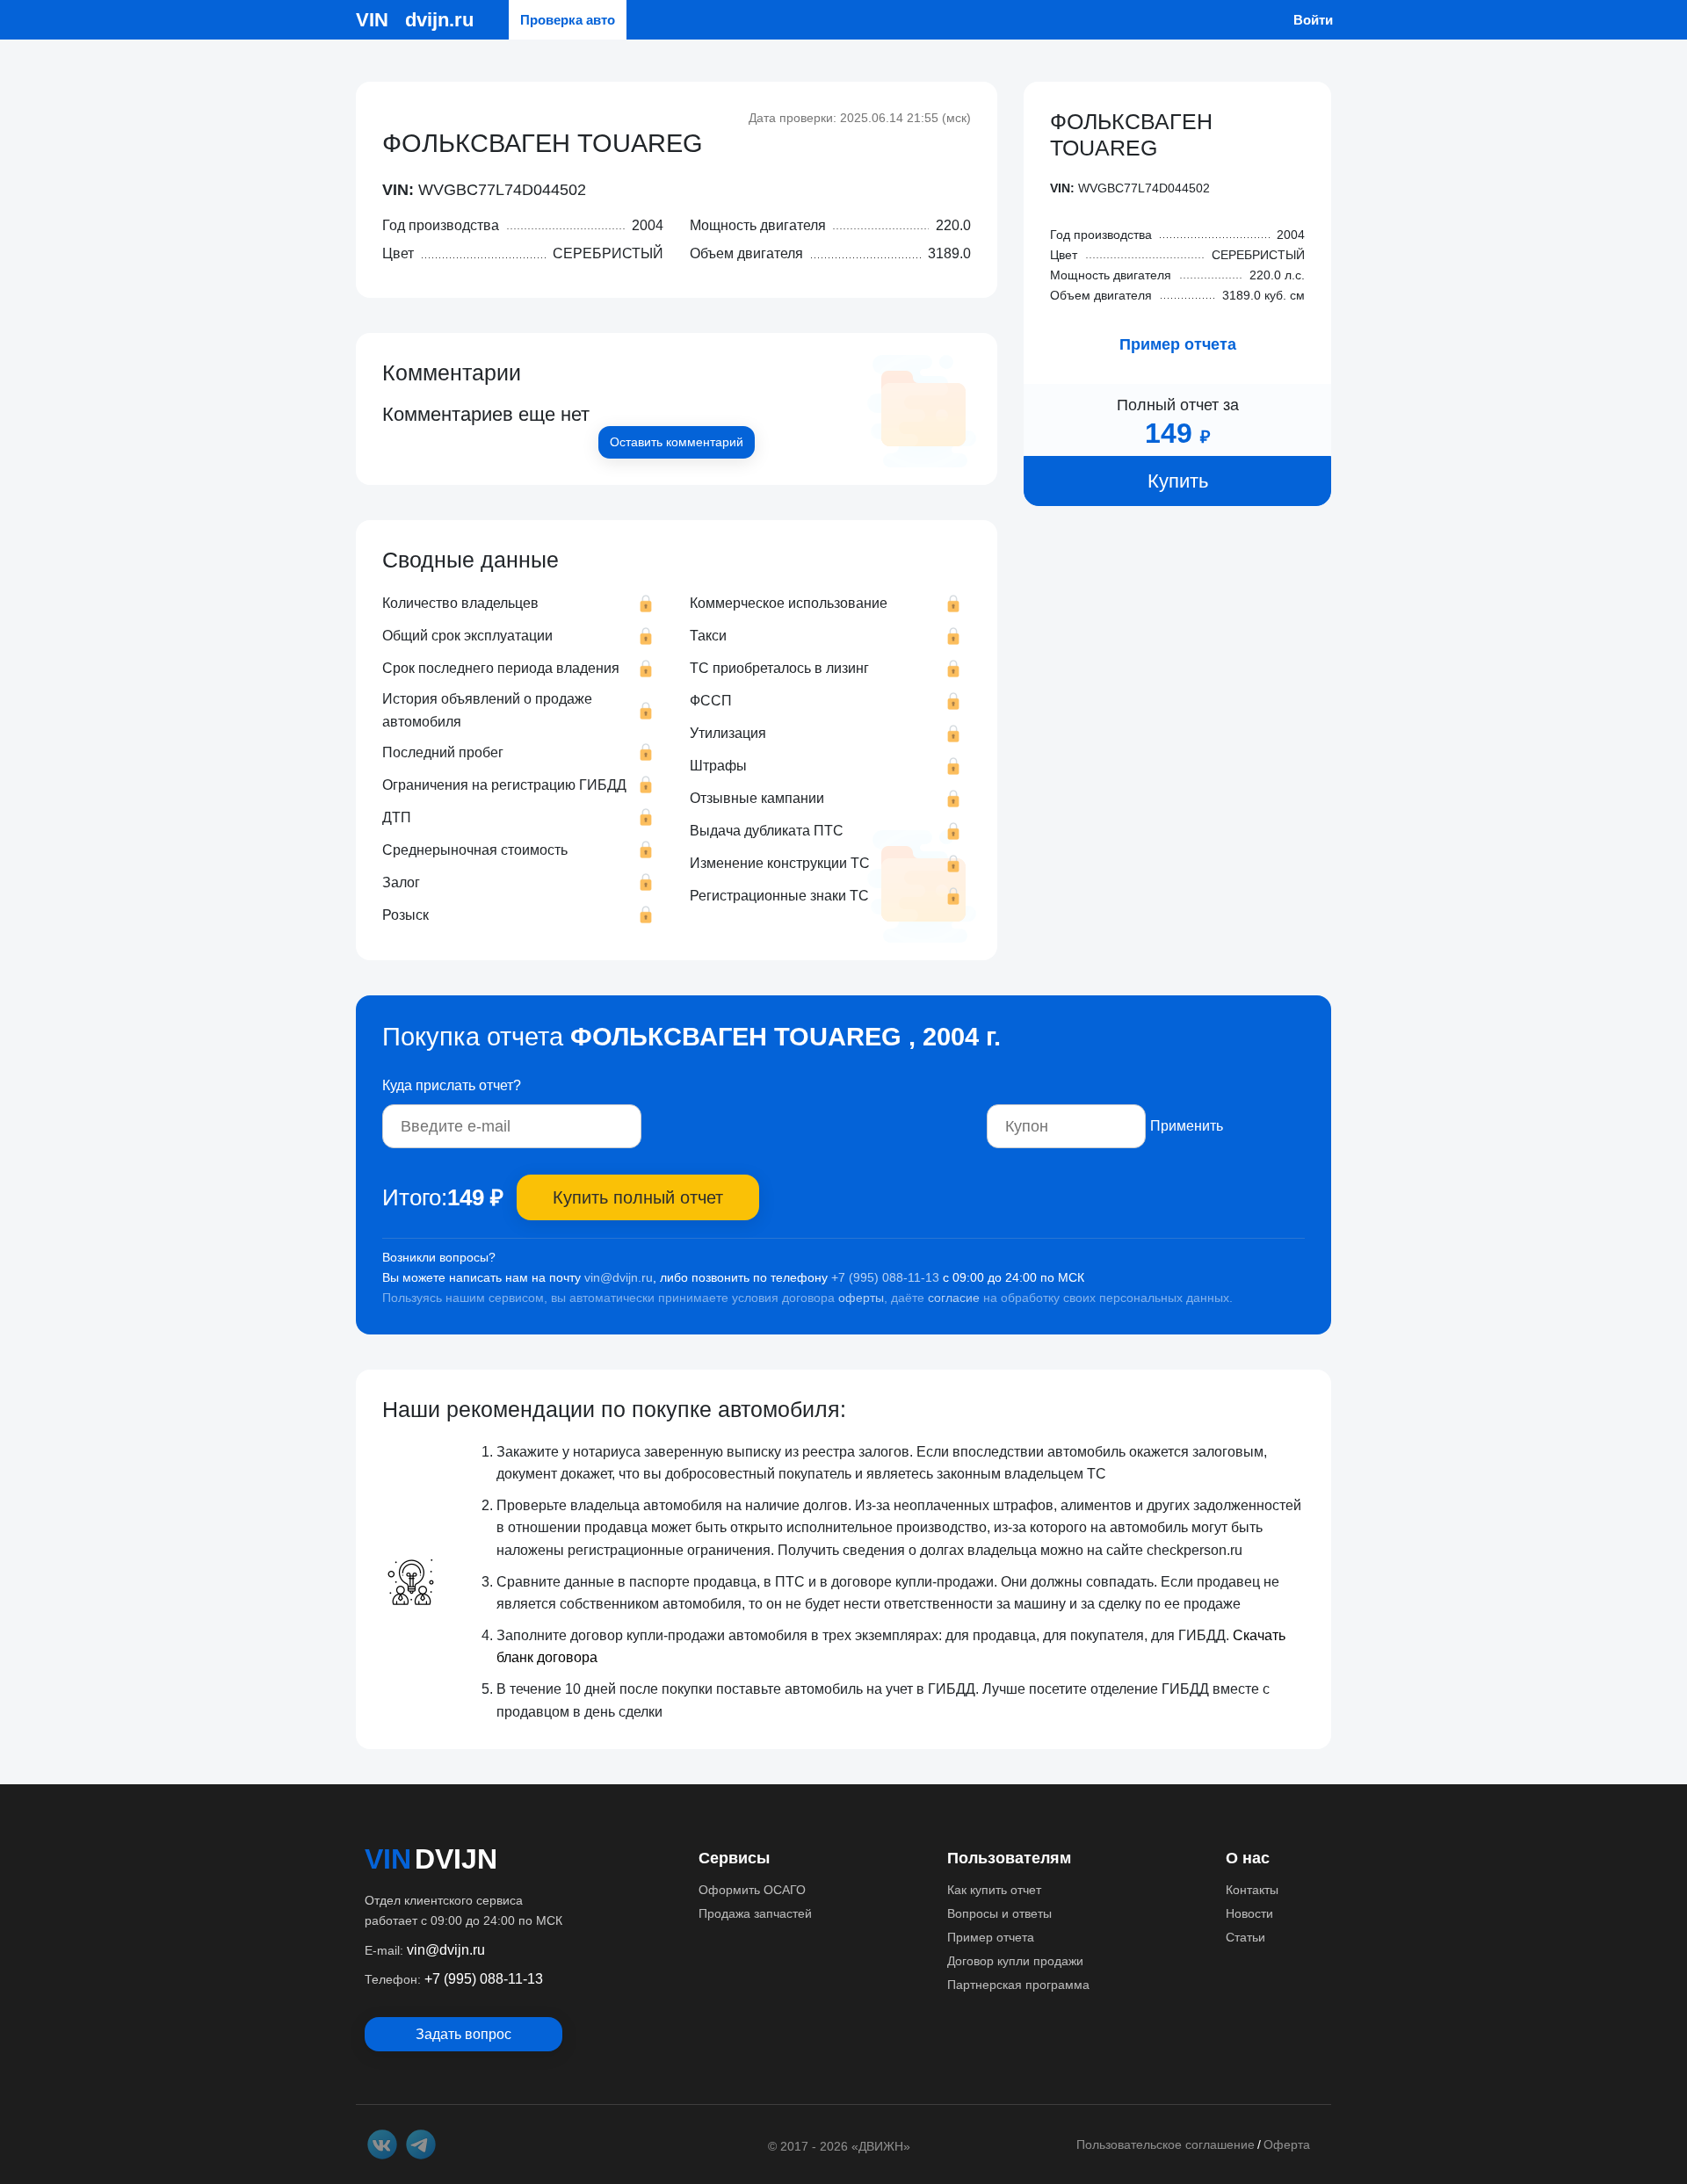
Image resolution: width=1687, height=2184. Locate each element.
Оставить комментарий (677, 442)
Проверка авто (568, 20)
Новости (1249, 1913)
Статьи (1245, 1937)
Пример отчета (1178, 345)
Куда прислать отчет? (452, 1085)
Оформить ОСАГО (752, 1890)
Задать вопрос (463, 2034)
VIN (388, 1859)
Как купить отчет (994, 1890)
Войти (1313, 20)
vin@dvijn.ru (619, 1277)
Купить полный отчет (638, 1197)
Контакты (1252, 1890)
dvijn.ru (439, 20)
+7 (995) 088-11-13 (885, 1277)
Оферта (1287, 2144)
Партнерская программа (1018, 1985)
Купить (1178, 482)
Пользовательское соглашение (1166, 2144)
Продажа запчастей (755, 1913)
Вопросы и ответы (999, 1913)
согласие (954, 1298)
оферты (861, 1298)
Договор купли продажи (1015, 1961)
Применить (1187, 1126)
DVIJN (456, 1859)
